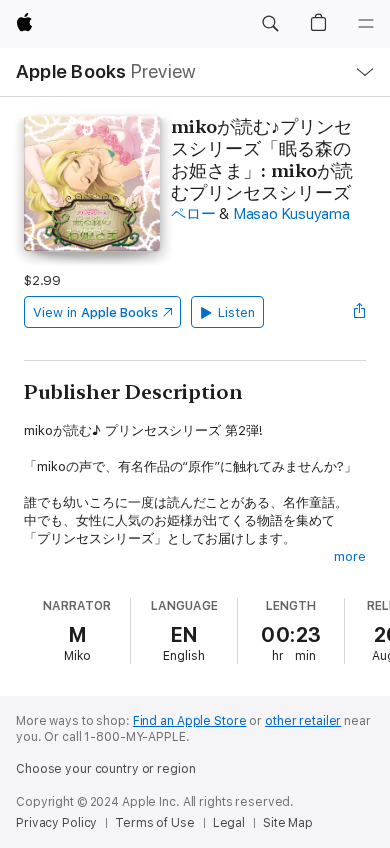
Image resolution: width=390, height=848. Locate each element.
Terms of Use (155, 823)
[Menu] (366, 24)
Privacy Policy (56, 823)
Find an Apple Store (190, 721)
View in (95, 312)
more (350, 556)
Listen (236, 312)
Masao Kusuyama (291, 214)
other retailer (303, 721)
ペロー (193, 214)
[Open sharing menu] (360, 312)
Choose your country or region (106, 769)
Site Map (288, 823)
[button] (270, 24)
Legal (229, 823)
